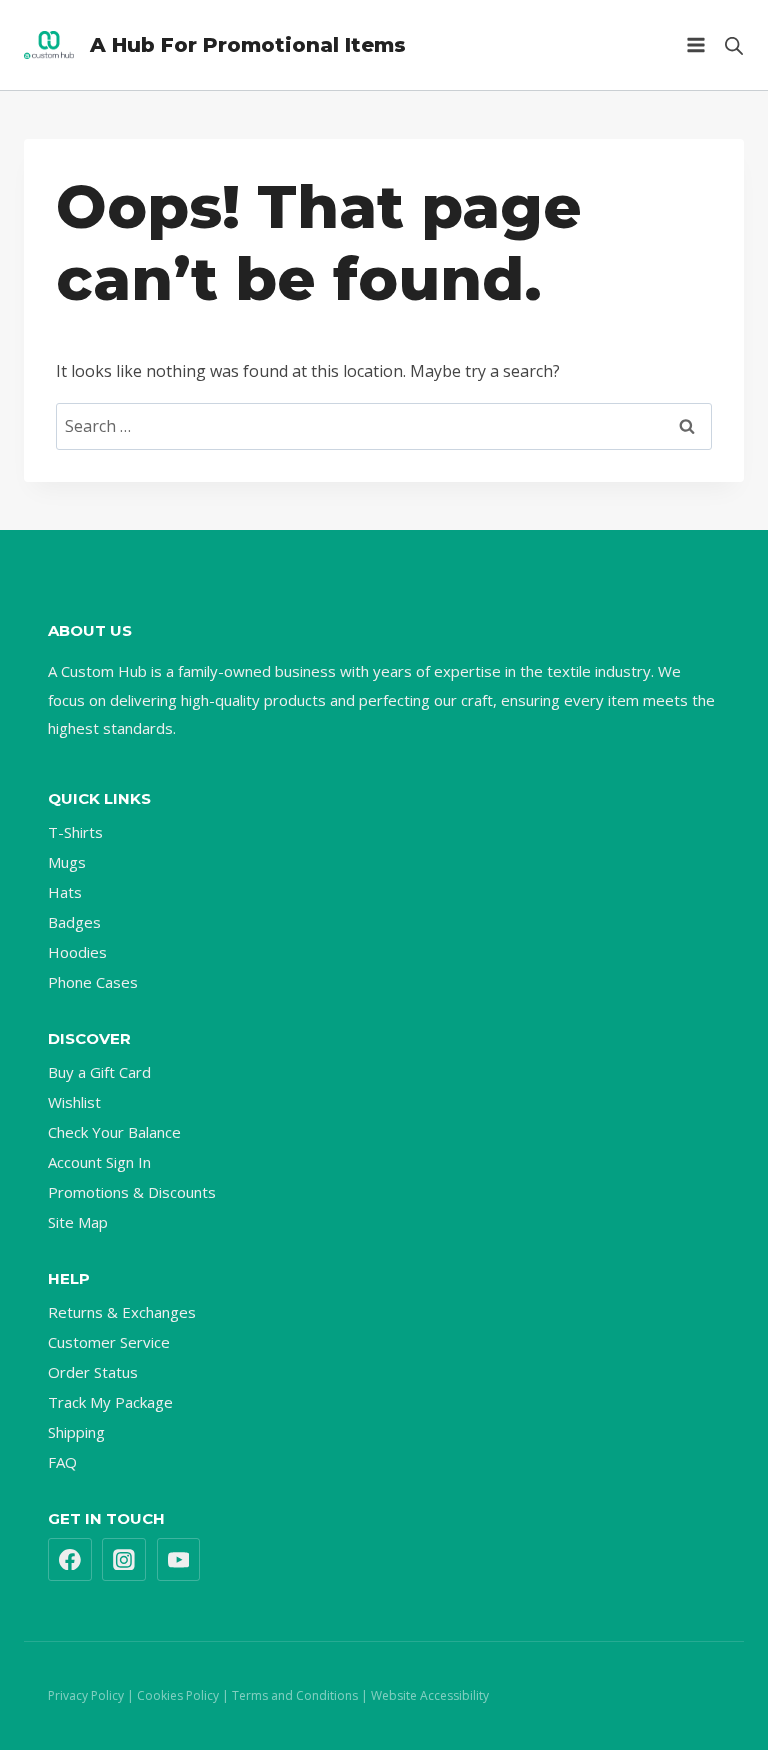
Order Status (93, 1372)
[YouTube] (179, 1560)
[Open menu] (695, 44)
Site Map (78, 1222)
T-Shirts (75, 832)
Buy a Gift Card (99, 1072)
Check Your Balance (114, 1132)
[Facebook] (70, 1560)
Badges (74, 922)
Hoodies (77, 952)
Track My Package (110, 1402)
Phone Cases (93, 982)
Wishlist (74, 1102)
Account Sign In (99, 1162)
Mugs (67, 862)
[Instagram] (124, 1560)
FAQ (62, 1462)
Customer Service (109, 1342)
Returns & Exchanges (122, 1312)
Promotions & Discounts (132, 1192)
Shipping (76, 1432)
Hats (65, 892)
